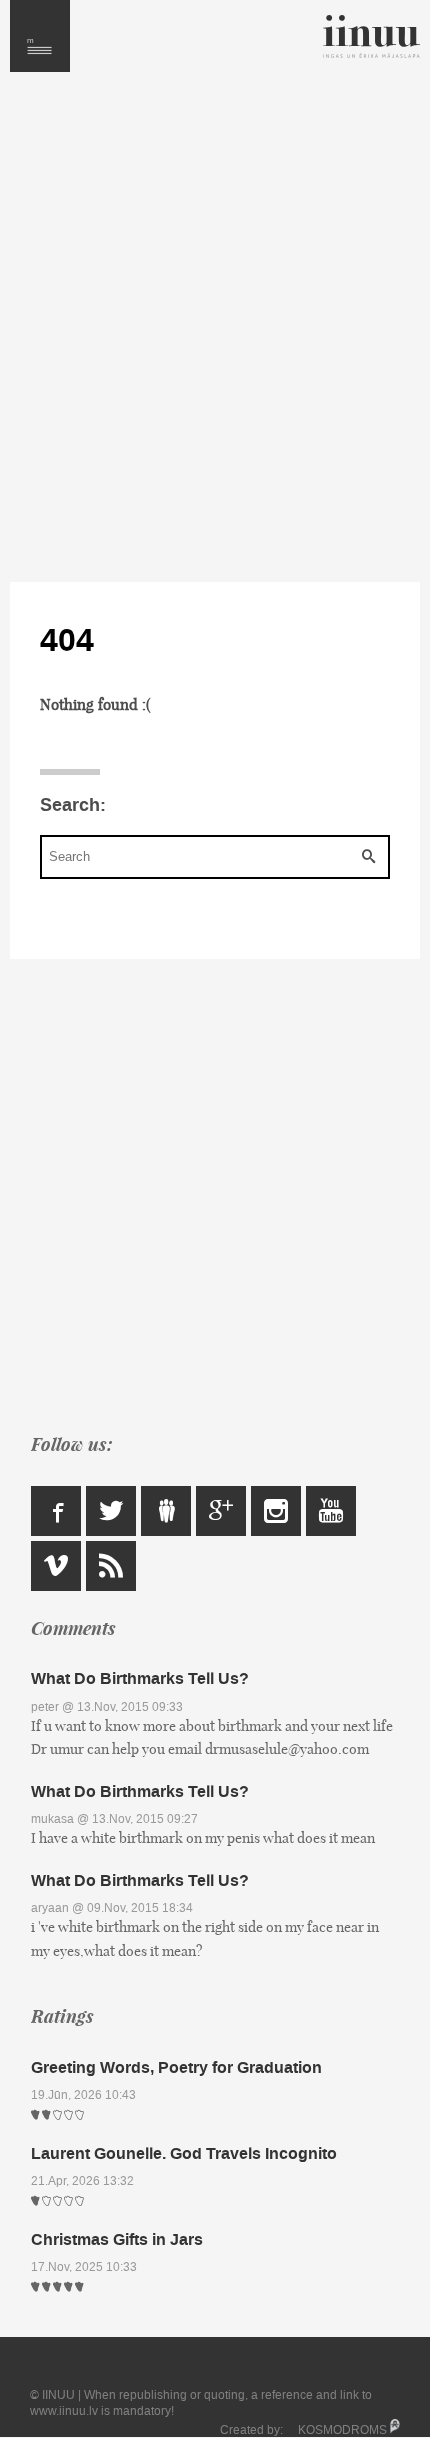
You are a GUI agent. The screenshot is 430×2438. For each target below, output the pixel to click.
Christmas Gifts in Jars (117, 2239)
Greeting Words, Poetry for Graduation (176, 2067)
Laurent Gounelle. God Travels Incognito (184, 2153)
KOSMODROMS (342, 2430)
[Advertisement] (215, 327)
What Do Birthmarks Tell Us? (140, 1678)
